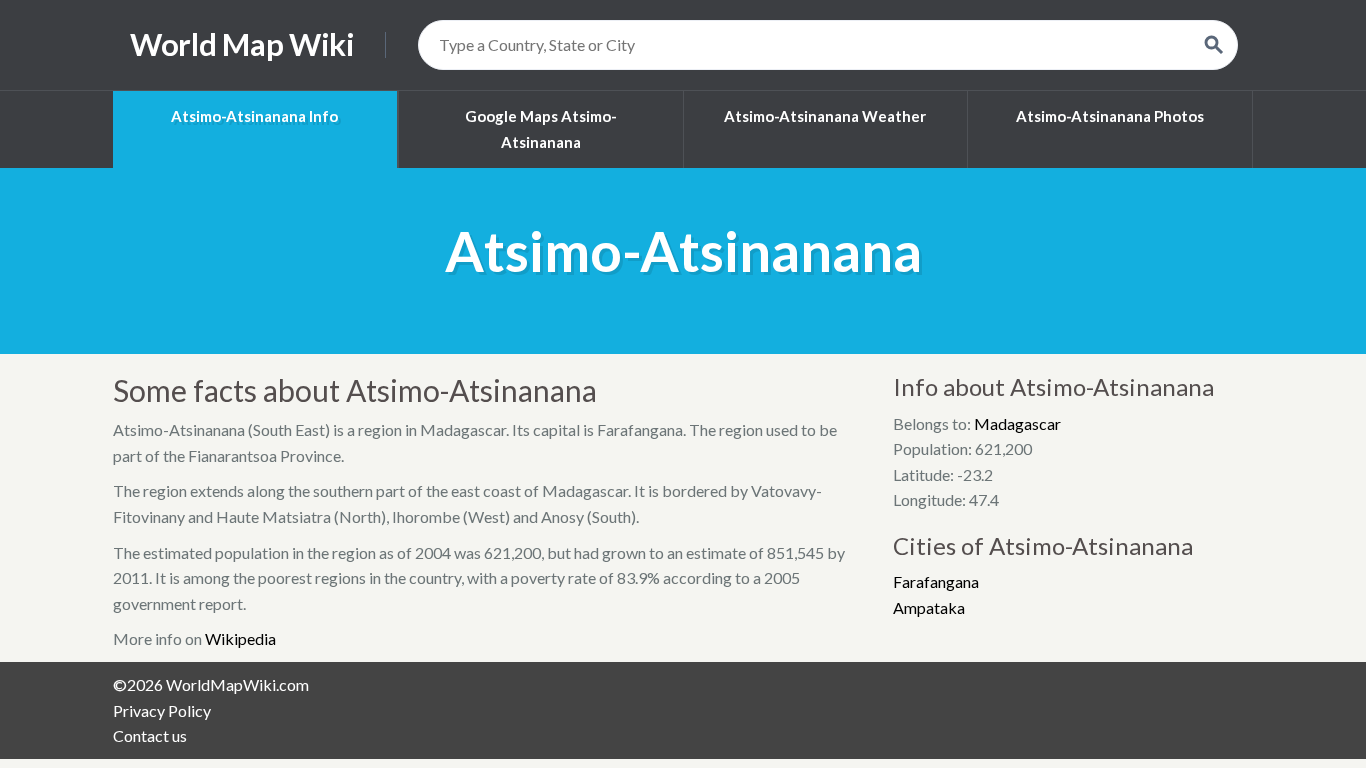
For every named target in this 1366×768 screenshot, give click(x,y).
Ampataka (929, 607)
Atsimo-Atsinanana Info (254, 116)
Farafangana (936, 581)
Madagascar (1017, 423)
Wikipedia (240, 638)
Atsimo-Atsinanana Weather (825, 116)
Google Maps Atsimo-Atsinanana (541, 129)
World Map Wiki (242, 45)
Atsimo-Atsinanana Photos (1110, 116)
